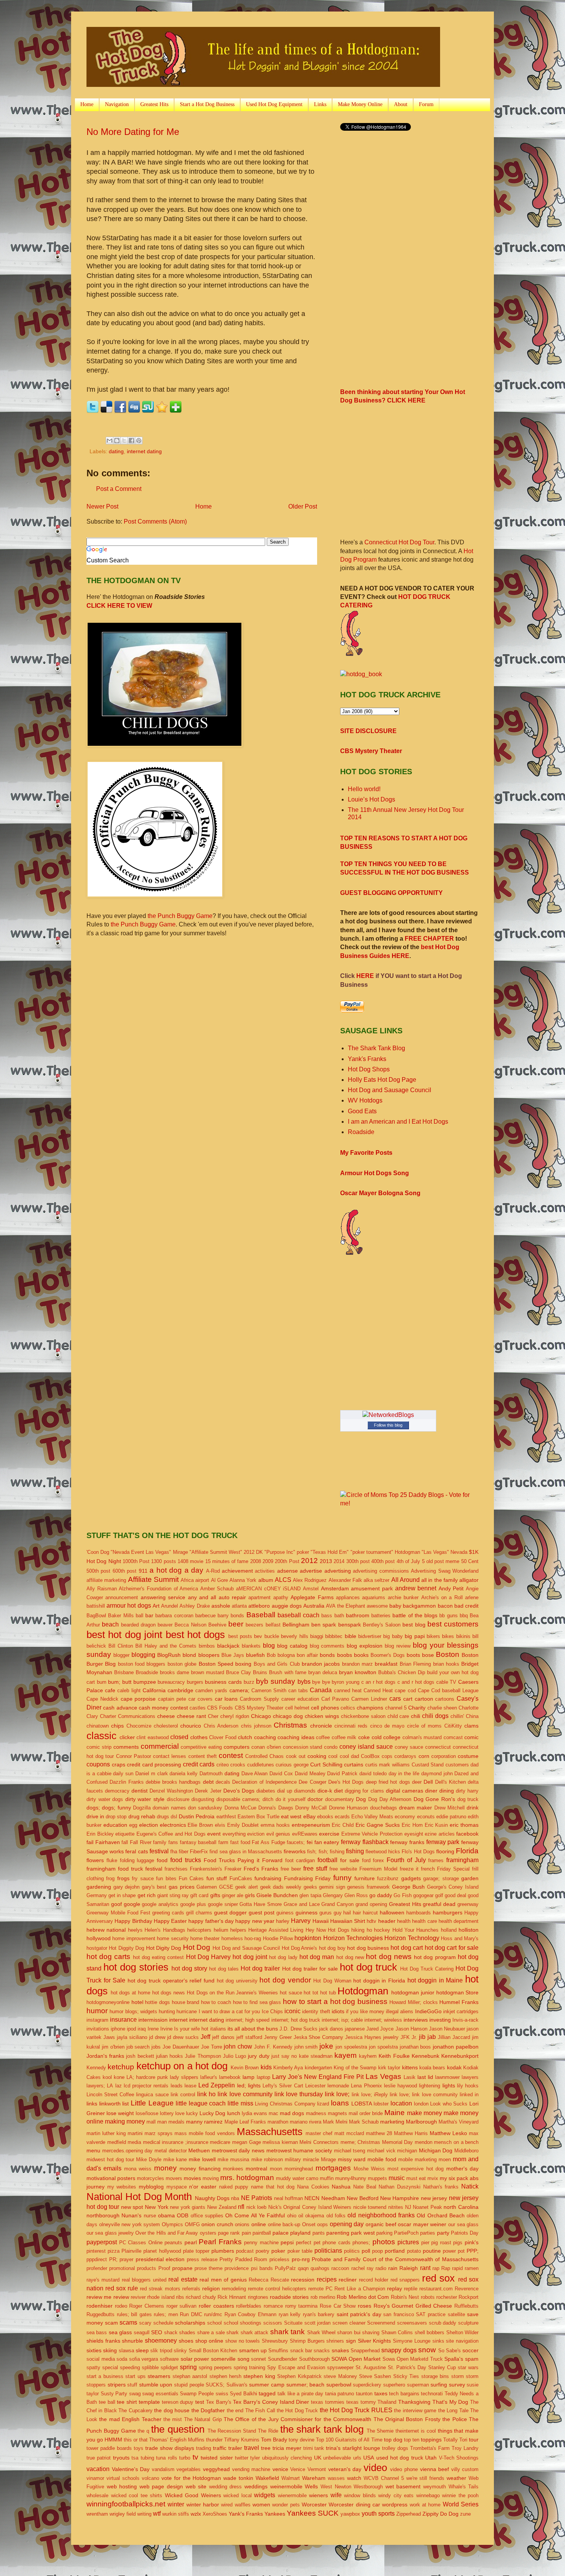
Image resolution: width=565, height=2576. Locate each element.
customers (457, 1765)
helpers (238, 1930)
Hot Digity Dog (164, 1948)
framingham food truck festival (124, 1869)
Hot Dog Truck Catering (427, 1969)
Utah (431, 2458)
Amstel (311, 1589)
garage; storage (441, 1878)
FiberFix (199, 1852)
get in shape (122, 1895)
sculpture (468, 2323)
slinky (180, 2351)
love (180, 2113)
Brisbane (124, 1672)
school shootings (243, 2323)
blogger (121, 1655)
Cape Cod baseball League (448, 1690)
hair (357, 1913)
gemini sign (332, 1887)
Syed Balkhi (243, 2394)
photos (384, 2242)
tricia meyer (287, 2448)
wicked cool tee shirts (137, 2495)
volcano (150, 2478)
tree (266, 2448)
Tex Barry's (219, 2402)
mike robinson (267, 2159)
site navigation (462, 2341)
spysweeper (340, 2367)
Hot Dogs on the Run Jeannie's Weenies (232, 1993)
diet (338, 1791)
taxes (381, 2393)
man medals (171, 2122)
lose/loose (147, 2113)
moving (211, 2178)
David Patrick (342, 1774)
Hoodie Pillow (278, 1938)
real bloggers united (144, 2280)
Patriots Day (465, 2233)
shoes (186, 2341)
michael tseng (350, 2151)
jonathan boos (415, 2047)
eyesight (414, 1834)
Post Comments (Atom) (155, 521)
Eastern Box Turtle (258, 1817)
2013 (326, 1561)
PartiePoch (406, 2233)
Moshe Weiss (369, 2169)
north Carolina (461, 2207)
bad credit (466, 1606)
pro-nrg (301, 2259)
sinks (438, 2341)
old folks (336, 2216)
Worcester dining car (354, 2504)
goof (116, 1904)
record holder (374, 2280)
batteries (381, 1616)
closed (179, 1737)
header (387, 1921)
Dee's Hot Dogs (346, 1782)
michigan (407, 2151)
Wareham (314, 2478)
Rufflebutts (466, 2306)
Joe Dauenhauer (181, 2047)
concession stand (303, 1747)
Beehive (217, 1625)
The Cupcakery (135, 2411)
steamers (159, 2376)
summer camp (267, 2385)
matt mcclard (349, 2133)
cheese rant (191, 1716)
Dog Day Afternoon (390, 1799)
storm (458, 2376)
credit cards (199, 1764)
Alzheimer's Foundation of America (158, 1589)
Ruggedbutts (101, 2314)
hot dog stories (136, 1967)
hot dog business (368, 1948)
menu (93, 2150)
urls (357, 2458)
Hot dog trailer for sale (310, 1969)
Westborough (368, 2487)
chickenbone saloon (363, 1716)
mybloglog (151, 2187)
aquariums (374, 1597)
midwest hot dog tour (110, 2159)
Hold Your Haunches (416, 1930)
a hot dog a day (176, 1570)
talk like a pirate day (300, 2394)
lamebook (230, 2077)
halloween (392, 1912)
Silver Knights (375, 2341)
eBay (309, 1816)
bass (327, 1616)
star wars (468, 2367)
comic (471, 1737)
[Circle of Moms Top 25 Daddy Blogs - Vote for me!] (409, 1503)
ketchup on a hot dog (182, 2066)
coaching (265, 1737)
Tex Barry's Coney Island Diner (271, 2402)
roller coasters (216, 2306)
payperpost (102, 2242)
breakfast (386, 1664)
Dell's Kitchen (450, 1782)
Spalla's (454, 2359)
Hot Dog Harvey (208, 1957)
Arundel (169, 1606)
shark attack (254, 2332)
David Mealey (310, 1774)
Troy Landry (465, 2448)
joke (326, 2046)
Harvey (301, 1921)
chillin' (457, 1716)
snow (427, 2350)
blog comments (327, 1646)
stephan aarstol (190, 2376)
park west (363, 2233)
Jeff (205, 2037)
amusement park (372, 1588)
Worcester (314, 2504)
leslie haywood (400, 2086)
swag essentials (160, 2394)
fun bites (166, 1878)
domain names (169, 1808)
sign (351, 2341)
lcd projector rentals (146, 2086)
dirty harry (467, 1791)
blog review (398, 1646)
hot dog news (389, 1957)
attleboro (259, 1606)
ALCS (283, 1580)
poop (377, 2251)
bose (428, 1655)
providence (237, 2268)
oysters (208, 2233)
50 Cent (470, 1561)
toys (139, 2448)
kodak (454, 2067)
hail (347, 1913)
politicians (328, 2251)
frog (110, 1878)
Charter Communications (128, 1716)
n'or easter (203, 2187)
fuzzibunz (388, 1878)
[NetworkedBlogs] (388, 1415)
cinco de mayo (387, 1726)
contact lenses (169, 1756)
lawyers (470, 2077)
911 (143, 1571)
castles (198, 1708)
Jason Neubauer (447, 2029)
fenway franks (407, 1842)
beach (110, 1624)
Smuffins (278, 2351)
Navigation (117, 104)
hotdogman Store (458, 1992)
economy (405, 1817)
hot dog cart (407, 1948)
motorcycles (150, 2178)
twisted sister (217, 2458)
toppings (431, 2440)
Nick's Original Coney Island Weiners (310, 2207)
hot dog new (350, 1957)
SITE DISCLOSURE (368, 731)
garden (470, 1878)
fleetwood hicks (383, 1852)
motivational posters (111, 2178)
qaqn (303, 2268)
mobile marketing (417, 2159)
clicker (127, 1737)
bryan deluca (323, 1672)
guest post (262, 1912)
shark (233, 2332)
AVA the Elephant (345, 1606)
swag (135, 2394)
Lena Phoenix (366, 2086)
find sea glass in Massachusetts (246, 1852)
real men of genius (223, 2280)
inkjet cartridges (461, 2011)
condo (331, 1747)
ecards (342, 1817)
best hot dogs (195, 1635)
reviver (138, 2297)
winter (176, 2504)
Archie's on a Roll (442, 1597)
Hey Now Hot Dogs (327, 1930)
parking (384, 2233)
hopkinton (308, 1938)
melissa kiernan (280, 2142)
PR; (113, 2259)
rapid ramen (465, 2268)
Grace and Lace (302, 1904)
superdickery (367, 2385)
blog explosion (365, 1646)
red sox (438, 2278)
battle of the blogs (415, 1615)
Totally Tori (455, 2440)
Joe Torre (212, 2047)
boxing (243, 1664)
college (392, 1737)
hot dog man (317, 1957)
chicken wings (322, 1716)
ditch (268, 1799)
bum (102, 1682)
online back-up (284, 2224)
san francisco (399, 2314)
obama (166, 2215)
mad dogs (292, 2113)
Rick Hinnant (232, 2297)
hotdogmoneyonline (108, 2002)
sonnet (258, 2359)
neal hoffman (288, 2198)
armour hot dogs (129, 1606)
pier (425, 2243)
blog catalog (292, 1646)
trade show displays (170, 2448)
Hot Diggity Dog (126, 1948)
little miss (240, 2103)
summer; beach (306, 2385)
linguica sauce (152, 2095)
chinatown (98, 1726)
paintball (262, 2233)
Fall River (141, 1842)
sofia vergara (144, 2359)
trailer (235, 2448)
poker (278, 2251)
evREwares (305, 1834)
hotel (137, 2002)
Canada (321, 1690)
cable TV (446, 1682)
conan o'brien (266, 1747)
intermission (153, 2020)
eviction (256, 1834)
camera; (239, 1690)
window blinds (360, 2495)
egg (133, 1825)
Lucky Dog (212, 2113)
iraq (142, 2029)
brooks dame (174, 1672)
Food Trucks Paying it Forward (243, 1860)
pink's (472, 2242)
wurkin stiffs (176, 2514)
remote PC (320, 2289)
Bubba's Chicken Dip (402, 1672)
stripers (117, 2385)
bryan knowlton (358, 1672)
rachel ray (362, 2268)
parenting (338, 2233)
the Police (454, 2419)
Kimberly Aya (288, 2068)
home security (173, 1938)
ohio (292, 2216)
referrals (191, 2289)
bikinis (463, 1636)
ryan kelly (290, 2314)
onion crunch (217, 2224)
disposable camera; (238, 1799)
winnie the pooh (460, 2495)
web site (196, 2486)
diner (431, 1791)
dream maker (415, 1808)
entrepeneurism (311, 1825)
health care (424, 1921)
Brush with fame (287, 1672)
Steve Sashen (375, 2376)
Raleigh (409, 2268)
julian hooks (169, 2056)
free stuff (315, 1868)
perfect (304, 2243)
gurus (326, 1913)
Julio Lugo (234, 2056)
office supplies (207, 2216)
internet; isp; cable (342, 2020)
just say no (284, 2056)
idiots (338, 2011)
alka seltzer (376, 1580)
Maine (395, 2113)
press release (202, 2259)
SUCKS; (215, 2385)
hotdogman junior (413, 1992)
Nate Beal (365, 2187)
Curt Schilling (326, 1764)
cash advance (120, 1708)
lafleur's (209, 2077)
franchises (176, 1869)
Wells (311, 2486)
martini (135, 2133)
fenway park (443, 1842)
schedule (163, 2323)
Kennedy (96, 2068)
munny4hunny (351, 2178)
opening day (347, 2224)
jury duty (258, 2056)
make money (425, 2113)
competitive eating (201, 1747)
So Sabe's (450, 2351)
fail (90, 1842)
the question (178, 2429)
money (165, 2168)
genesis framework (368, 1887)
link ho (206, 2094)
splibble (150, 2367)
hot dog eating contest (159, 1957)
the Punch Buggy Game (180, 916)
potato (414, 2251)
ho (369, 1930)
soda (122, 2359)
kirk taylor (389, 2068)
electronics (173, 1825)
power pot (454, 2251)
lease (190, 2086)
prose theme (209, 2268)
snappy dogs (399, 2350)
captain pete (172, 1699)
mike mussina (233, 2159)
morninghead (299, 2169)
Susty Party (114, 2394)
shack (171, 2332)
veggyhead (216, 2469)
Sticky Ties (406, 2376)
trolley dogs (395, 2448)
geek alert (247, 1887)
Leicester (315, 2086)
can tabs (298, 1690)
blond (189, 1655)
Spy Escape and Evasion (296, 2367)
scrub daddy (443, 2323)
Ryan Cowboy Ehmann (250, 2314)
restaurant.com (436, 2289)
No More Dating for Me (133, 132)
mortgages (333, 2168)
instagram (97, 2020)
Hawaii (321, 1921)
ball (140, 1616)
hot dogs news (169, 1993)
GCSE (226, 1887)
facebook (467, 1834)
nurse (150, 2216)
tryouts (121, 2458)
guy (338, 1913)
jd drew (157, 2037)
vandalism (163, 2469)
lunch (234, 2113)
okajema (315, 2216)
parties (428, 2233)
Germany (97, 1895)
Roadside (361, 1132)
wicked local (238, 2495)
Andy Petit (451, 1588)
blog (269, 1646)
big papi (415, 1636)
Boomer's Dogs (388, 1655)
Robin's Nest (405, 2297)
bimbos (207, 1646)
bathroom (358, 1615)
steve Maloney (340, 2376)
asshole (221, 1606)
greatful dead (439, 1904)
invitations (98, 2029)
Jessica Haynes (363, 2037)
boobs (345, 1655)
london (421, 2104)
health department (459, 1921)
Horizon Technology (412, 1938)
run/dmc (213, 2314)
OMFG (192, 2224)
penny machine (261, 2243)
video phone (404, 2469)
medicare (220, 2142)
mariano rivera (306, 2122)
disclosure (178, 1799)
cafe (110, 1690)
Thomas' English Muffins (177, 2440)
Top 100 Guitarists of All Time (349, 2440)
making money (125, 2121)
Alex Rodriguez (310, 1580)
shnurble (132, 2341)
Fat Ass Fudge (268, 1842)
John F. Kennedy (273, 2047)
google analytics (160, 1904)
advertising (338, 1571)
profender (97, 2268)
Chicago (261, 1716)
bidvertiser (370, 1636)
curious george (292, 1765)
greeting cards (168, 1913)
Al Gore (219, 1580)
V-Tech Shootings (459, 2458)
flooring (445, 1851)
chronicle (321, 1726)
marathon (278, 2122)
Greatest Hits (154, 104)
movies (192, 2178)
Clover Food (223, 1737)
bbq (464, 1616)
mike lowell (202, 2159)
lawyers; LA (100, 2086)
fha (174, 1852)
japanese (355, 2029)
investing (440, 2020)
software (169, 2359)
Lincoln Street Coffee (110, 2095)
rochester (447, 2297)
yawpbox (350, 2514)
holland (449, 1930)
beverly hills (294, 1636)
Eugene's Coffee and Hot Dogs (171, 1834)
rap (436, 2268)
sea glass (120, 2332)
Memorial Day (398, 2142)
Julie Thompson (203, 2056)
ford (366, 1860)
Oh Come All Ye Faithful (255, 2215)
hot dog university (237, 1981)
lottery (167, 2113)
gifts (215, 1895)
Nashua (341, 2187)
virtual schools (123, 2478)
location (401, 2103)
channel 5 (396, 1708)
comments (126, 1747)
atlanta (239, 1606)
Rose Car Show (338, 2306)
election (149, 1825)
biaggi (317, 1636)
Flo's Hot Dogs (418, 1852)
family (160, 1842)
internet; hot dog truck (296, 2020)
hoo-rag (253, 1938)
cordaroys (405, 1756)
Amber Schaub (217, 1589)
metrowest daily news (238, 2150)
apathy (281, 1597)
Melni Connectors (319, 2142)
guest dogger (230, 1912)
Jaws (109, 2037)
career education (300, 1699)
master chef (319, 2133)
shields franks (103, 2341)
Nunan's (131, 2215)
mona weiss (138, 2169)
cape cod (405, 1690)
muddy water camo (297, 2178)
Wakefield (267, 2478)
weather (456, 2478)
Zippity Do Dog (440, 2514)
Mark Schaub (364, 2122)
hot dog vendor (285, 1980)
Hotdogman (363, 1991)
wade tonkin (238, 2478)
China (472, 1716)
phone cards (337, 2243)
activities (265, 1571)
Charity (417, 1708)
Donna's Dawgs (276, 1808)
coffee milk (344, 1737)
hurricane (187, 2011)
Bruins (260, 1672)
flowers (95, 1860)
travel (252, 2448)
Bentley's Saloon (382, 1625)
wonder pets (286, 2505)
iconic (292, 2011)
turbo (185, 2458)
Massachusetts (270, 2132)
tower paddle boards (109, 2448)
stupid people (189, 2385)
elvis (220, 1825)
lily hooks (468, 2086)
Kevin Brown (245, 2068)
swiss (222, 2394)
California (154, 1690)
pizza (114, 2251)
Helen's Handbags (165, 1930)
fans (173, 1842)
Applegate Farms (312, 1597)
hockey (382, 1930)
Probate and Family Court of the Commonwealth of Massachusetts (395, 2259)
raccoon (340, 2268)
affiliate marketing (106, 1580)
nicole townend (370, 2207)
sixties (94, 2350)
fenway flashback (365, 1842)
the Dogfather (208, 2410)
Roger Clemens (147, 2306)
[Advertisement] (405, 198)
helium (221, 1930)
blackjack (228, 1646)
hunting (167, 2011)
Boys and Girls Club (277, 1664)
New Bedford (362, 2198)
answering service (163, 1597)
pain (246, 2233)
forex (378, 1860)
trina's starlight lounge (353, 2448)
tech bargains (404, 2394)
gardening (99, 1887)
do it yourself (291, 1799)
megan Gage (247, 2142)
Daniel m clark (152, 1774)
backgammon (419, 1606)
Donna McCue (240, 1808)
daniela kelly (184, 1774)
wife (336, 2495)
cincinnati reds (351, 1726)
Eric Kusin (436, 1825)
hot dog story (189, 1968)
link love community (245, 2094)
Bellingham (296, 1625)
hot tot (311, 1993)
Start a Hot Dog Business (207, 104)
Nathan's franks (441, 2187)
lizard (323, 2104)
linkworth (110, 2104)
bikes (448, 1636)
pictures (408, 2242)
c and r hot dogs (416, 1682)
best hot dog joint (124, 1635)
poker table (300, 2251)
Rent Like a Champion (360, 2289)
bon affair (307, 1655)
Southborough (314, 2359)
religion (211, 2288)
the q (143, 2431)
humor (97, 2011)
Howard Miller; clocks (413, 2002)
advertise (311, 1571)
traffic (220, 2448)
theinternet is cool (416, 2431)
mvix (433, 2178)
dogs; (93, 1808)
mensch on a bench (456, 2142)
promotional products (133, 2268)
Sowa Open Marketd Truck (413, 2359)
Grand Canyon (337, 1904)
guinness (307, 1912)
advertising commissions (381, 1571)
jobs (156, 2047)
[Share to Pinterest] (139, 441)
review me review (108, 2297)
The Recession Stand (232, 2431)
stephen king (259, 2376)
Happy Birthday (133, 1921)
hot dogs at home (130, 1993)
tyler (255, 2458)
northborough (103, 2215)
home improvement (134, 1938)
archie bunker (403, 1597)
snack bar (301, 2351)
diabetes (266, 1791)
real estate (183, 2279)
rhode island (161, 2297)
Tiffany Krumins (242, 2440)
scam (111, 2323)
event (214, 1834)
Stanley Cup (442, 2367)
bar (149, 1615)
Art (156, 1606)
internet (178, 2020)
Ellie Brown (200, 1825)
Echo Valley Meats (372, 1817)
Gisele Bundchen (277, 1895)
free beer (291, 1869)
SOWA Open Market (356, 2359)
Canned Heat (378, 1690)
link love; (337, 2094)
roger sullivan (182, 2306)
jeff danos (223, 2037)
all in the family (440, 1580)
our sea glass (463, 2224)
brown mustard (208, 1672)
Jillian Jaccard (454, 2037)
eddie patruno (451, 1817)
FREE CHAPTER (429, 939)
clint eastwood (153, 1737)
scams (128, 2322)
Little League (152, 2103)
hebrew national (106, 1930)
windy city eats (396, 2495)
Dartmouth (211, 1774)
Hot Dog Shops (369, 1069)
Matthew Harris (411, 2133)
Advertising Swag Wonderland (445, 1571)
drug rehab (142, 1816)
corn (424, 1756)
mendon (424, 2142)
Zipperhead (409, 2514)
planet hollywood (162, 2251)
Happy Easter (170, 1921)
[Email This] (110, 441)
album (266, 1580)
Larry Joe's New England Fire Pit (318, 2077)
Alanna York (243, 1580)
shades (187, 2332)
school (214, 2323)
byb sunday (276, 1681)
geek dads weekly (281, 1887)
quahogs (320, 2268)
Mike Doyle (149, 2159)
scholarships (190, 2323)
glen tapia (310, 1895)
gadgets (411, 1878)
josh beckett (140, 2056)
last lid (425, 2077)
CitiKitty (453, 1726)
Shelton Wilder (462, 2332)
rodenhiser (100, 2306)
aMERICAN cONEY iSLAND (268, 1589)
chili (415, 1716)
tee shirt (127, 2402)
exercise (329, 1834)
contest (231, 1755)
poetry (263, 2251)
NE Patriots (257, 2198)
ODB (183, 2215)
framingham (462, 1860)
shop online (209, 2341)
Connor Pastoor (134, 1756)
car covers (200, 1699)
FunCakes (241, 1878)
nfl (241, 2207)
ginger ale (233, 1895)
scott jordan (318, 2323)
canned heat (348, 1690)
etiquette (125, 1834)
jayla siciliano (132, 2037)
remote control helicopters (277, 2289)
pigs (458, 2243)
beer (236, 1624)
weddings (256, 2486)
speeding (130, 2367)
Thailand (387, 2402)
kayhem (368, 2056)
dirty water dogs (105, 1799)
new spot (132, 2207)
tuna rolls (166, 2458)
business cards (223, 1682)
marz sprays (159, 2133)
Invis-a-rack (465, 2020)
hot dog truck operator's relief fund (171, 1981)
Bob (271, 1655)
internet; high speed (248, 2020)
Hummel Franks (459, 2002)
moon (276, 2169)
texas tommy (361, 2402)
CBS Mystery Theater (371, 751)
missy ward (352, 2159)
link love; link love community (424, 2095)
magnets (337, 2113)
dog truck (468, 1799)
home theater (205, 1938)
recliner (348, 2280)
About (401, 104)
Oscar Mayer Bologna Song (380, 1193)
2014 (339, 1561)
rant (425, 2268)
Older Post (303, 506)
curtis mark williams (387, 1765)
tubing (147, 2458)
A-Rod (213, 1571)
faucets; (296, 1842)
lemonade (338, 2086)
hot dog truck (368, 1967)
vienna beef (435, 2469)
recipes (327, 2279)
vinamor (95, 2478)
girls (250, 1895)
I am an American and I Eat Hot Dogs (398, 1122)
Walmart (291, 2478)
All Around (405, 1580)
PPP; (473, 2251)
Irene (153, 2029)
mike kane (175, 2159)
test (200, 2402)
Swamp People (197, 2394)
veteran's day (345, 2469)
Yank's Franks (367, 1059)
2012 (309, 1561)
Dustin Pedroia (197, 1816)
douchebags (384, 1808)
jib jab (427, 2037)
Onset (309, 2224)
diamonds (305, 1791)
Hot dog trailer (260, 1968)
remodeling (234, 2289)
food (162, 1860)
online (259, 2224)
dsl (174, 1817)
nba (235, 2198)
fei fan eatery (323, 1842)
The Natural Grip (203, 2419)
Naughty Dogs (212, 2198)
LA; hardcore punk (147, 2077)
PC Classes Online (141, 2243)
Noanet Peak (427, 2207)
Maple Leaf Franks (245, 2122)
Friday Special (453, 1869)
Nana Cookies (313, 2187)
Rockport (469, 2297)
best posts (240, 1636)
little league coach (201, 2103)
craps (119, 1764)
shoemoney (161, 2341)
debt (208, 1782)
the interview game (415, 2411)
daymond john (437, 1774)
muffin (327, 2178)
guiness (285, 1913)
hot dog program (435, 1957)
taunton (364, 2394)
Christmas (290, 1725)
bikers (433, 1636)
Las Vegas (383, 2076)
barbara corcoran (174, 1616)
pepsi (287, 2242)
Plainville (131, 2251)
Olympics (172, 2224)
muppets (377, 2178)
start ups (135, 2376)
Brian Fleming (415, 1664)
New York (157, 2207)
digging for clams (364, 1791)
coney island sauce (366, 1747)
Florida (467, 1851)
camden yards (211, 1690)
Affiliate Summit (153, 1579)
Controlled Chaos (264, 1756)
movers (174, 2178)
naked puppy (234, 2187)
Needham (333, 2198)
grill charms (199, 1913)
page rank (229, 2233)
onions (242, 2224)
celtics (348, 1708)
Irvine (166, 2029)
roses (365, 2306)
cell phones (325, 1708)
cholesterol (166, 1726)
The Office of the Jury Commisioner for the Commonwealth (297, 2419)
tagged (267, 2393)
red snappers (405, 2280)
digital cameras (405, 1791)
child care (398, 1716)
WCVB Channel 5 (384, 2478)
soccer (470, 2350)
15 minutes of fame (227, 1561)
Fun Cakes (191, 1878)
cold (377, 1737)
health (404, 1921)
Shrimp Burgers (307, 2341)
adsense (287, 1571)
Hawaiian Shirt (348, 1921)
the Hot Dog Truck (297, 2411)
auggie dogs (287, 1606)
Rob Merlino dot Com (363, 2297)
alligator (469, 1580)
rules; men (166, 2314)
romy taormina (302, 2306)
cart (408, 1699)
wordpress (395, 2504)
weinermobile (286, 2486)
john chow (238, 2046)
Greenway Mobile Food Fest (118, 1913)
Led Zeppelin (217, 2085)
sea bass (97, 2332)
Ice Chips (272, 2011)
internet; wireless (383, 2020)
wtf (157, 2514)
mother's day (462, 2169)
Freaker (233, 1869)
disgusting (203, 1799)
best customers (453, 1624)
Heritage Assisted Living (276, 1930)
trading (204, 2448)
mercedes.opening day (128, 2151)
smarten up (253, 2350)
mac (273, 2113)
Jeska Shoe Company (319, 2037)
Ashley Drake (194, 1606)
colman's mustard (422, 1737)
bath (339, 1616)
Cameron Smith (269, 1690)
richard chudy (201, 2297)
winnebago (428, 2495)
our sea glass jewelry (110, 2233)
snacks (322, 2351)
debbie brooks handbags (173, 1782)
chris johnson (256, 1726)
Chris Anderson (221, 1726)
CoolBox (370, 1756)
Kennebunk (425, 2056)
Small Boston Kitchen (213, 2351)
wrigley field (123, 2514)
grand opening (371, 1904)
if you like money (365, 2011)
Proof (164, 2268)
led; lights (249, 2085)
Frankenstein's (206, 1869)
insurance (123, 2020)
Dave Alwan (255, 1774)
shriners (335, 2341)
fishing (355, 1851)
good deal (455, 1895)
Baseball (261, 1615)
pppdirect (97, 2259)
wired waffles (236, 2505)
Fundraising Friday (307, 1878)
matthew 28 (379, 2133)
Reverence (467, 2289)
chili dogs (435, 1716)
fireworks (295, 1851)
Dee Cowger (312, 1782)
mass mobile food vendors (204, 2133)
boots (413, 1655)
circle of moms (425, 1726)
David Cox (281, 1774)
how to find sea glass (257, 2002)
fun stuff (217, 1878)
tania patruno (340, 2394)
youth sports (378, 2514)
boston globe (182, 1664)
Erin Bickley (100, 1834)
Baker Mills (121, 1616)
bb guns (448, 1616)
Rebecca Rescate (269, 2280)
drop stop (116, 1817)
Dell (428, 1782)
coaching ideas (296, 1737)
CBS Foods (220, 1708)
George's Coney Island (453, 1887)
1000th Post (136, 1561)
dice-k (325, 1791)
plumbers (223, 2251)
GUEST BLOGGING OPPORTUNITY (391, 893)
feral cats (136, 1851)
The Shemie (380, 2431)
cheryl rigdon (235, 1716)
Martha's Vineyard (459, 2122)
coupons (98, 1764)
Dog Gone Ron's (434, 1799)
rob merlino (323, 2297)
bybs (304, 1682)
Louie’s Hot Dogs (371, 799)
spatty (93, 2367)
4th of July (409, 1561)
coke (364, 1737)
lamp (248, 2077)
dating (116, 451)
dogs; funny (116, 1808)
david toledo (373, 1774)
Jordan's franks (105, 2056)
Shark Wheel (321, 2332)
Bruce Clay (238, 1672)
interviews (416, 2020)
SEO (157, 2332)
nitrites (396, 2207)
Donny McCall (311, 1808)
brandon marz (357, 1664)
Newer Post (102, 506)
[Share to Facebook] (131, 441)
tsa (135, 2458)
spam (472, 2359)
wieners (318, 2495)
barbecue (205, 1616)
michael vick (381, 2151)
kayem (346, 2055)
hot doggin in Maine (435, 1980)
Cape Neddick (102, 1699)
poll (366, 2251)
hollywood (99, 1938)
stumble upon (156, 2385)
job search (138, 2047)
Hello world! (364, 789)
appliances (348, 1597)
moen (445, 2159)
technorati (432, 2394)
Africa (187, 1580)
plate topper (196, 2251)
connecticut (438, 1747)
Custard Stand (428, 1765)
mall (151, 2122)
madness (316, 2113)
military (293, 2159)
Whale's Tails (464, 2487)
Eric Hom (412, 1825)
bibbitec (334, 1636)
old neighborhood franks (381, 2215)
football (327, 1860)
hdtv (371, 1921)
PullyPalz (285, 2268)
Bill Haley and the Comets (166, 1646)
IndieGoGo (428, 2011)
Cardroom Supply (259, 1699)
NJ (408, 2207)
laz (119, 2086)
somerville (223, 2359)
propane (182, 2268)
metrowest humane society (299, 2150)
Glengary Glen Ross (345, 1895)
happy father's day (211, 1921)
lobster (381, 2104)
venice (280, 2469)
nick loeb (257, 2207)
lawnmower (447, 2077)
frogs (123, 1878)
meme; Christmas (361, 2142)
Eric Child (343, 1825)
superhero (394, 2385)
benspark (350, 1625)
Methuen (199, 2150)
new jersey (434, 2198)
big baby (393, 1636)
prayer (126, 2259)
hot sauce (291, 1993)
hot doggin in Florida (379, 1981)
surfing (439, 2385)
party (443, 2233)
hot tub (328, 1993)
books (361, 1655)
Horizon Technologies (353, 1938)
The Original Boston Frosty (407, 2419)
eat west (291, 1816)
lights (449, 2085)
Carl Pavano (335, 1699)
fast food (240, 1842)
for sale (350, 1860)
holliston (469, 1930)
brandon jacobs (321, 1664)
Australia (314, 1606)
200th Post (287, 1561)
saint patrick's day (359, 2314)
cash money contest (163, 1708)
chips (117, 1726)
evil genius (278, 1834)
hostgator (97, 1948)
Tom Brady (274, 2440)
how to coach (216, 2002)
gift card (199, 1895)
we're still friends (425, 2478)
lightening (430, 2086)
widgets (265, 2495)
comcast (453, 1737)
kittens (410, 2067)
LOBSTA (362, 2104)
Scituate (293, 2323)
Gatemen (207, 1887)
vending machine (251, 2469)
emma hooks (275, 1825)
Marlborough (421, 2122)
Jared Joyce (380, 2029)
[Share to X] (124, 441)
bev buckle (266, 1636)
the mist (173, 2419)
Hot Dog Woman (332, 1981)
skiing (110, 2350)
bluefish (255, 1655)
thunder (214, 2440)
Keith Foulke (394, 2056)
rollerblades (249, 2306)
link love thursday (299, 2094)
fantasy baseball (198, 1842)
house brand (186, 2002)
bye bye (321, 1682)
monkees (233, 2169)
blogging (143, 1655)
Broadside (147, 1672)
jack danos (331, 2029)
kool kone (114, 2077)
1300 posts (163, 1561)
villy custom (465, 2469)
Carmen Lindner (369, 1699)
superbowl (339, 2385)
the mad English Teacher (130, 2419)
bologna (286, 1655)
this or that (136, 2440)
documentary (340, 1799)
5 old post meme (441, 1561)
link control (183, 2095)
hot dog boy (332, 1948)
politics (352, 2251)
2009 (268, 1561)
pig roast (441, 2243)
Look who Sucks (449, 2104)
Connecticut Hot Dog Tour (399, 542)
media (134, 2142)
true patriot (99, 2458)
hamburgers (448, 1912)
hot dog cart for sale (452, 1948)
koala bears (432, 2068)
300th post (358, 1561)
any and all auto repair (217, 1597)
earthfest (226, 1817)
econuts (426, 1817)
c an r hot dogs (378, 1682)
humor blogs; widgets (133, 2011)
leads (177, 2086)
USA (369, 2458)
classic (101, 1736)
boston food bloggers (142, 1664)
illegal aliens (400, 2011)
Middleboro (466, 2151)
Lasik (410, 2077)
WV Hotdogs (365, 1100)
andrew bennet (416, 1588)
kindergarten (318, 2068)
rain (393, 2268)
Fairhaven (108, 1842)
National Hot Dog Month (139, 2197)
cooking (317, 1756)
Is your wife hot (191, 2029)
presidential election (160, 2259)
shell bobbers (430, 2332)
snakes (340, 2350)
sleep (142, 2350)
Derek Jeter (208, 1791)
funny (342, 1878)
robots (428, 2297)
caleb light (129, 1690)
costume (468, 1756)
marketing (392, 2122)
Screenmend (381, 2323)
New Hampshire (400, 2198)
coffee (323, 1737)
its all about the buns (253, 2029)
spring (188, 2367)
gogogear (423, 1895)
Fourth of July (406, 1860)
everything (234, 1834)
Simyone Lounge (412, 2341)
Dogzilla (142, 1808)
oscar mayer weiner (422, 2224)
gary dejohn (127, 1887)
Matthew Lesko (448, 2133)
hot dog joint (250, 1957)
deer (417, 1782)
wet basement (403, 2486)
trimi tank (314, 2448)
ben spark (324, 1625)
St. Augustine (371, 2367)
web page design (161, 2486)
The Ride (268, 2431)
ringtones (258, 2297)
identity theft (316, 2011)
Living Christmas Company (285, 2104)
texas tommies (328, 2402)
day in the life (404, 1774)
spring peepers (215, 2367)
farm (223, 1842)
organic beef (381, 2224)
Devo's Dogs (239, 1791)
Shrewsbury (275, 2341)
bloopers (209, 1655)
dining (447, 1791)
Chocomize (139, 1726)
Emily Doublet (243, 1825)
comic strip (99, 1747)
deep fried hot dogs (388, 1782)
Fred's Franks (261, 1869)
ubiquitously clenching (287, 2458)
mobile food (382, 2159)
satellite (456, 2314)
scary (145, 2323)
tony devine (302, 2440)
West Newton (336, 2487)
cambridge (180, 1690)
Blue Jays (233, 1655)
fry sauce (143, 1878)
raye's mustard (103, 2280)
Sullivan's (237, 2385)
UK (318, 2458)
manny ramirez (204, 2122)
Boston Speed (216, 1664)
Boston (448, 1654)
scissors (273, 2323)
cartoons (445, 1699)
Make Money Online (360, 104)
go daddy (381, 1895)
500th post (98, 1571)
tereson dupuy (178, 2402)
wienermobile (292, 2495)
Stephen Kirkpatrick (299, 2376)
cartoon (424, 1699)
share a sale (211, 2332)
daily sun (123, 1774)
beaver (165, 1625)
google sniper (223, 1904)
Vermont (317, 2469)
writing (144, 2514)
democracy (117, 1791)
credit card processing (154, 1764)
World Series (461, 2504)
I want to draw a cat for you (229, 2011)
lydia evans (254, 2113)
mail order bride (366, 2113)
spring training (249, 2367)
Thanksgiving (414, 2402)
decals (223, 1782)
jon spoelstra (383, 2047)
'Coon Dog (98, 1552)
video (375, 2468)
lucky (192, 2113)
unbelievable (337, 2458)
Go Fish (402, 1895)
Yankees (275, 2514)
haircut (370, 1913)
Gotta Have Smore (261, 1904)
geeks (310, 1887)
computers (237, 1747)
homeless (232, 1938)
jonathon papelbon (456, 2047)
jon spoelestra (351, 2047)
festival (159, 1851)
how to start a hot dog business (335, 2001)
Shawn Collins (397, 2332)
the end (235, 2411)
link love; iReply (370, 2095)
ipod (131, 2029)
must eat (416, 2178)
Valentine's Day (131, 2469)
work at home (425, 2505)
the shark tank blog (322, 2429)
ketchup (121, 2067)
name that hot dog (273, 2187)
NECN (312, 2198)
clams (471, 1726)
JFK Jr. (409, 2037)
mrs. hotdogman (247, 2178)
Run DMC (191, 2314)
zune (465, 2514)
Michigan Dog (436, 2150)
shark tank (287, 2332)
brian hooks (446, 1664)
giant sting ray (173, 1895)
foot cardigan (300, 1860)
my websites (122, 2187)
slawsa (126, 2351)
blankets (251, 1646)
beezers (254, 1625)
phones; (361, 2243)
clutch (245, 1737)
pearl (191, 2242)
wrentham (97, 2514)
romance (273, 2306)
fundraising (268, 1878)
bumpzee (145, 1682)
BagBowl (96, 1616)
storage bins (435, 2376)
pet (317, 2243)
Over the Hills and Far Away (167, 2233)
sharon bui (349, 2332)
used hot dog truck (400, 2458)
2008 (256, 1561)
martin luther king (106, 2133)
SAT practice (431, 2314)
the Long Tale (453, 2411)
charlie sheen (442, 1708)
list (125, 2104)
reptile (411, 2289)
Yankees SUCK (313, 2513)
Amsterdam (335, 1588)
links (92, 2104)
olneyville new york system (130, 2224)
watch (354, 2478)
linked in (469, 2095)
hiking (358, 1930)
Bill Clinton (121, 1646)
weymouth (435, 2487)
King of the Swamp (355, 2068)
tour (474, 2440)
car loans (226, 1699)
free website (343, 1869)
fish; (312, 1852)
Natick (470, 2186)
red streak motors (160, 2289)
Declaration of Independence (264, 1782)
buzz (249, 1682)
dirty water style (145, 1799)
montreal (256, 2169)
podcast (245, 2251)
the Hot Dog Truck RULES (356, 2410)
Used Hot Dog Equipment (274, 104)
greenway (468, 1904)
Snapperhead (365, 2351)
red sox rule (122, 2288)
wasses (336, 2478)
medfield (117, 2142)
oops (322, 2224)
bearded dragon (138, 1625)
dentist (140, 1791)
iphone (118, 2029)
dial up (285, 1791)
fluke (112, 1860)
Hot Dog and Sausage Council (390, 1090)
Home (87, 104)
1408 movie (190, 1561)
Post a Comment (119, 489)
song (243, 2359)
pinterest (96, 2251)
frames (436, 1860)
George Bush (409, 1887)
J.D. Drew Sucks (298, 2029)
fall (125, 1842)
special (110, 2367)
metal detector (171, 2151)
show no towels (243, 2341)
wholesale (97, 2495)
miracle (311, 2159)
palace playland (292, 2233)
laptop (263, 2077)
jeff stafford (249, 2037)
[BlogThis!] (117, 441)
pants (319, 2233)
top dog (393, 2440)
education (115, 1825)
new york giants (188, 2207)
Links (320, 104)
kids (266, 2067)
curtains (354, 1764)
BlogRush (169, 1655)
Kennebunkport (460, 2056)
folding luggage (137, 1860)
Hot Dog (197, 1947)
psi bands (262, 2268)
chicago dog (288, 1716)
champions (370, 1708)
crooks (238, 1765)
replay (395, 2288)
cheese (166, 1716)
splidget (169, 2367)
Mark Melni (335, 2122)
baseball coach (298, 1615)
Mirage (328, 2159)
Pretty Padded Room (243, 2259)
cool (333, 1756)
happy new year (255, 1921)
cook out (296, 1756)
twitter (242, 2458)
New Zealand (222, 2207)
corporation (444, 1756)
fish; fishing (332, 1852)
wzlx (196, 2514)
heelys (135, 1930)
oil (301, 2216)
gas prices (182, 1887)
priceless (279, 2259)
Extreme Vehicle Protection (372, 1834)
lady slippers (184, 2077)
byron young (346, 1682)
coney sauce (409, 1747)
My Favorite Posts (366, 1153)
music (397, 2178)
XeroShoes (215, 2514)
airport (202, 1580)
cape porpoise (138, 1699)
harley (283, 1921)
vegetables (189, 2469)
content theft (203, 1756)
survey (457, 2385)
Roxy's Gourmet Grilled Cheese (413, 2306)
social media (101, 2359)
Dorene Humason (348, 1808)
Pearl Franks (220, 2242)
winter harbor (203, 2504)
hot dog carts (108, 1957)
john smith (306, 2047)
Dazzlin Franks (126, 1782)
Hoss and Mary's (460, 1938)
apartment (259, 1597)
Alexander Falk (345, 1580)
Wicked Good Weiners (193, 2495)
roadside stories (289, 2297)
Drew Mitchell (450, 1808)
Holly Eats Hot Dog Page (382, 1080)
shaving (371, 2332)
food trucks (186, 1860)
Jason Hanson (411, 2029)
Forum (426, 104)
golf (439, 1895)
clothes (199, 1737)
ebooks (325, 1817)
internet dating (144, 451)
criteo (223, 1765)
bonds (327, 1655)
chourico (191, 1726)
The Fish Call (260, 2411)
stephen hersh (225, 2376)
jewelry (391, 2037)
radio (381, 2268)
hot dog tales (224, 1969)
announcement (122, 1597)
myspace (177, 2187)
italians (218, 2029)
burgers (195, 1682)
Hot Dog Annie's (300, 1948)
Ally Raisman (102, 1589)
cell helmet (297, 1708)
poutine (432, 2251)
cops (387, 1756)
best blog (414, 1625)
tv (195, 2457)
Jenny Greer (278, 2037)
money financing (200, 2169)
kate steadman (316, 2056)
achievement (237, 1571)
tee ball (107, 2402)
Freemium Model (378, 1869)
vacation (98, 2469)
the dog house (172, 2410)
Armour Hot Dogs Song (375, 1173)
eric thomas (464, 1825)
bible (351, 1636)
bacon (445, 1606)
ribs (180, 2297)
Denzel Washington (171, 1791)
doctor (315, 1799)
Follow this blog (388, 1425)
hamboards (419, 1913)
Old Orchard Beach (441, 2215)
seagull (142, 2332)
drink (473, 1808)
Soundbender (282, 2359)
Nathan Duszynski (400, 2187)
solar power (195, 2359)
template (149, 2402)
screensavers (412, 2323)
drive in (95, 1816)
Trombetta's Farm (430, 2448)
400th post (383, 1561)
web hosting (122, 2486)
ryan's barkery (319, 2314)
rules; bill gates (134, 2314)
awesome (377, 1606)
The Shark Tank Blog (376, 1048)
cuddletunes (261, 1765)
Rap (446, 2268)
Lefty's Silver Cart (283, 2086)
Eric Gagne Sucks (378, 1825)
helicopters (199, 1930)
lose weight (120, 2113)
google (132, 1904)
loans (340, 2103)
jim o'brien (113, 2047)
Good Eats (362, 1111)
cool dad (349, 1756)
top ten (412, 2440)
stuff (132, 2385)
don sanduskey (205, 1808)
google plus (193, 1904)
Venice (298, 2469)
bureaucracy (171, 1682)
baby (395, 1606)
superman (418, 2385)
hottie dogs (157, 2002)
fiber (184, 1852)
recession (303, 2280)
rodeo (121, 2306)
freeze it (409, 1869)
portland (395, 2251)
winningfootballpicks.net (126, 2504)
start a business (105, 2376)
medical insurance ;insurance (176, 2142)
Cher (213, 1716)
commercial (160, 1746)
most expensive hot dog (415, 2169)
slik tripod (161, 2351)
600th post (125, 1571)
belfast (273, 1625)
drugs (163, 1817)
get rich (147, 1895)
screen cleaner (349, 2323)
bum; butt (120, 1682)
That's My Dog (450, 2402)
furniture (365, 1878)
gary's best (154, 1887)
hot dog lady (283, 1957)
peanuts (173, 2243)
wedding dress (226, 2487)
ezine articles (440, 1834)
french (428, 1869)
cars (395, 1699)
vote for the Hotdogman (191, 2478)
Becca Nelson (190, 1625)
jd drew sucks (183, 2037)
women (261, 2504)
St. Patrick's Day (407, 2367)
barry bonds (231, 1616)
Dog (361, 1799)
